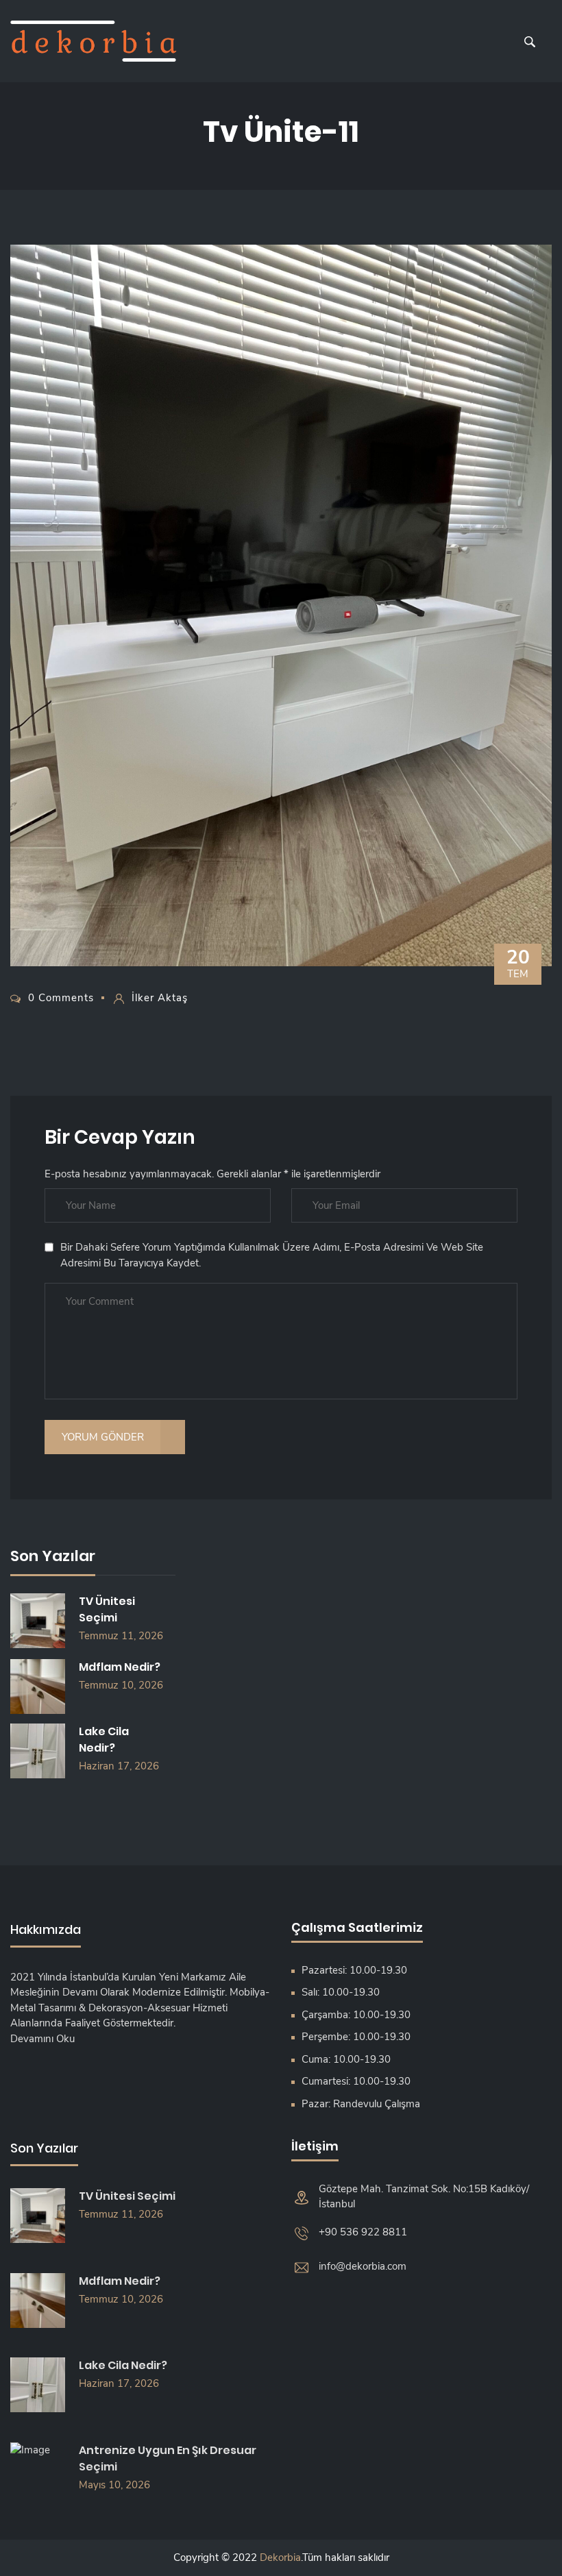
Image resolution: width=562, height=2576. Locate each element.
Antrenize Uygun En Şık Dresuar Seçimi (168, 2458)
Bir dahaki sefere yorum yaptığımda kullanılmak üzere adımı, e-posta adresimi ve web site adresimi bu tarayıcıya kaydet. (272, 1255)
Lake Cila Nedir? (104, 1740)
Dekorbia (280, 2557)
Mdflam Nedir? (120, 1667)
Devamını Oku (42, 2039)
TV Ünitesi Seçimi (107, 1609)
